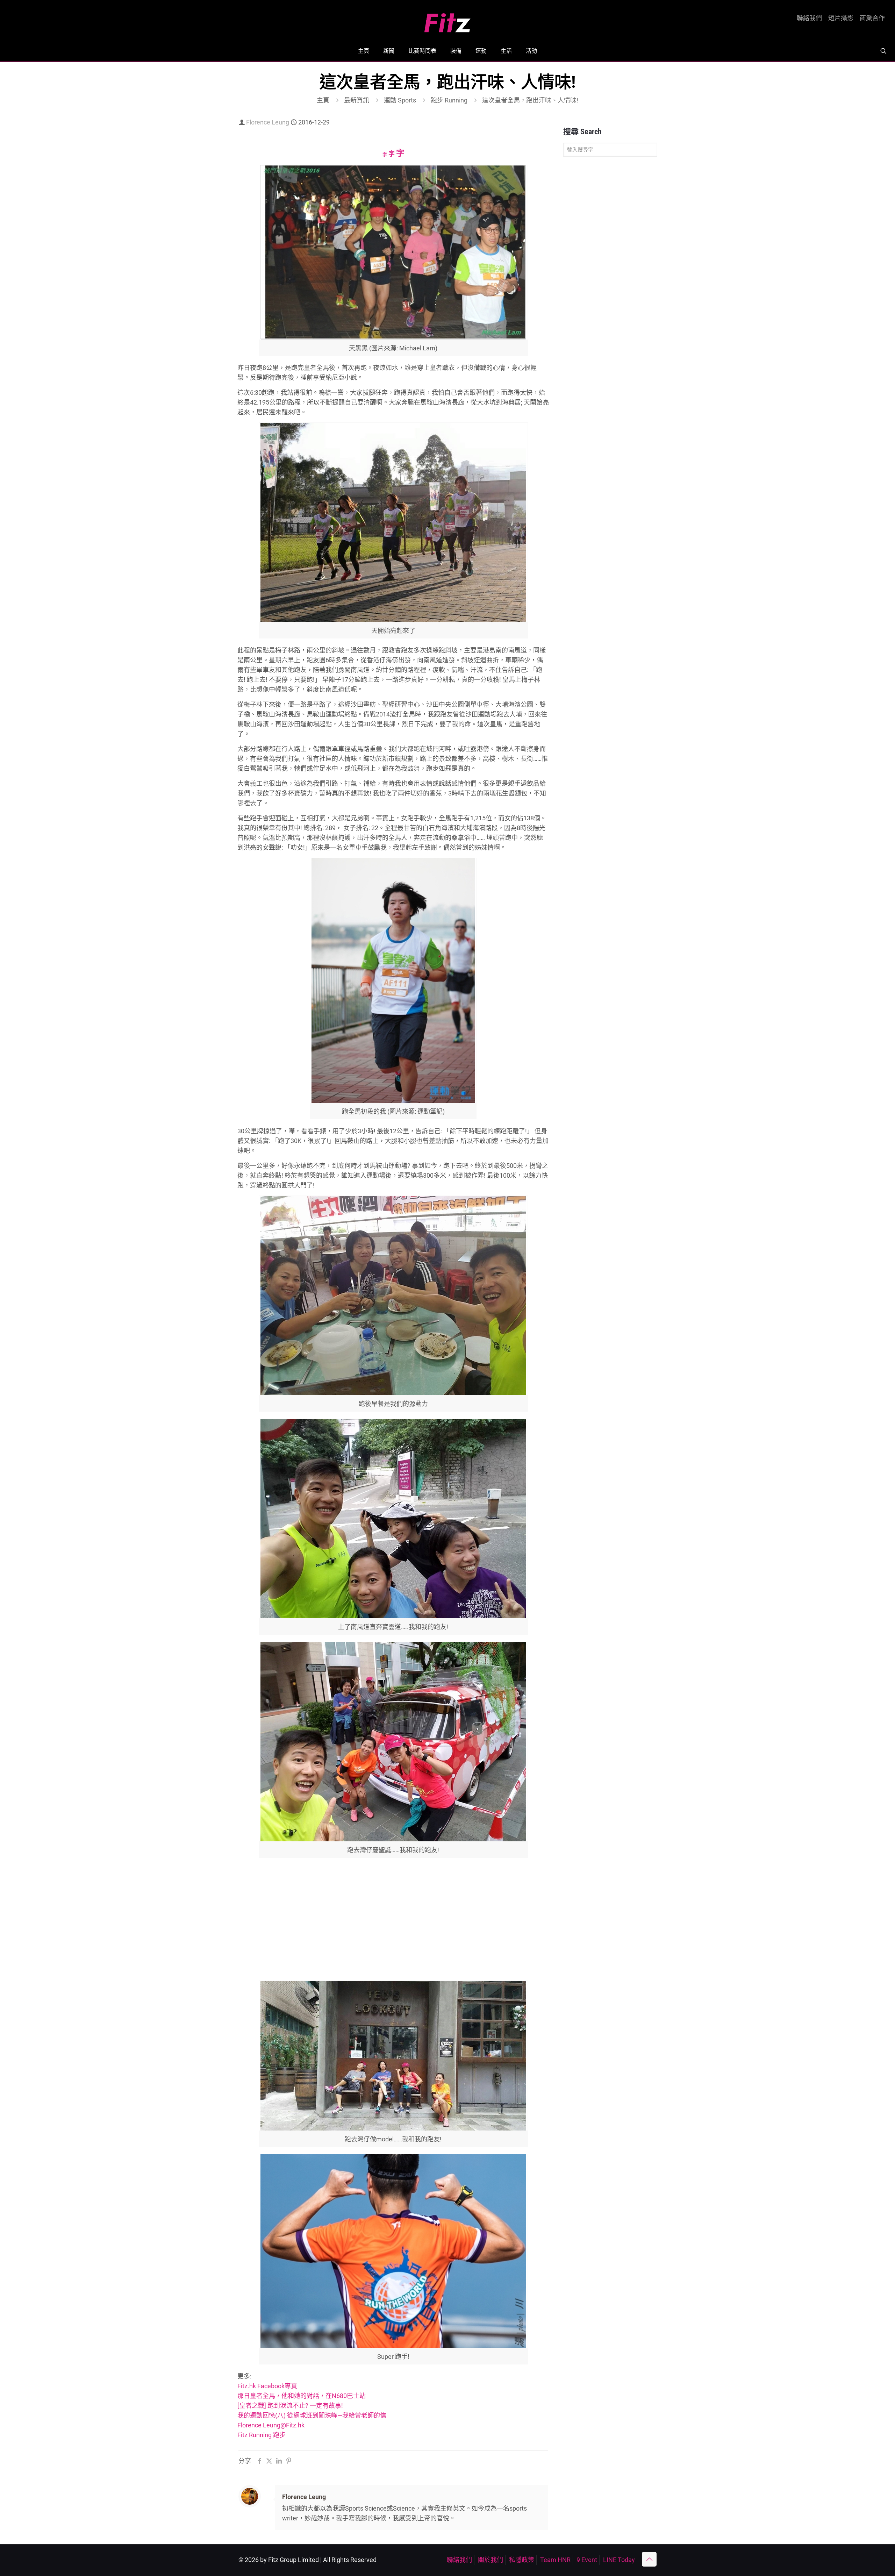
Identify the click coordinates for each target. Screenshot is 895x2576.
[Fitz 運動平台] (447, 20)
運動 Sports (400, 100)
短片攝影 (841, 18)
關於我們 (491, 2560)
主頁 (323, 100)
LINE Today (619, 2560)
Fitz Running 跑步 (262, 2435)
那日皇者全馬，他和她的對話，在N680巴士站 (302, 2396)
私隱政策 (522, 2560)
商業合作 (872, 18)
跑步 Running (449, 100)
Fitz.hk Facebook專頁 (267, 2386)
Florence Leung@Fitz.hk (271, 2425)
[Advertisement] (393, 1924)
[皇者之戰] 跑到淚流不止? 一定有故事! (290, 2406)
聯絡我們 (809, 18)
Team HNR (555, 2560)
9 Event (587, 2560)
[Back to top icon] (649, 2559)
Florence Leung (268, 122)
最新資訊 (357, 100)
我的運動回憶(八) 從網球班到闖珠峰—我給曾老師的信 (312, 2415)
